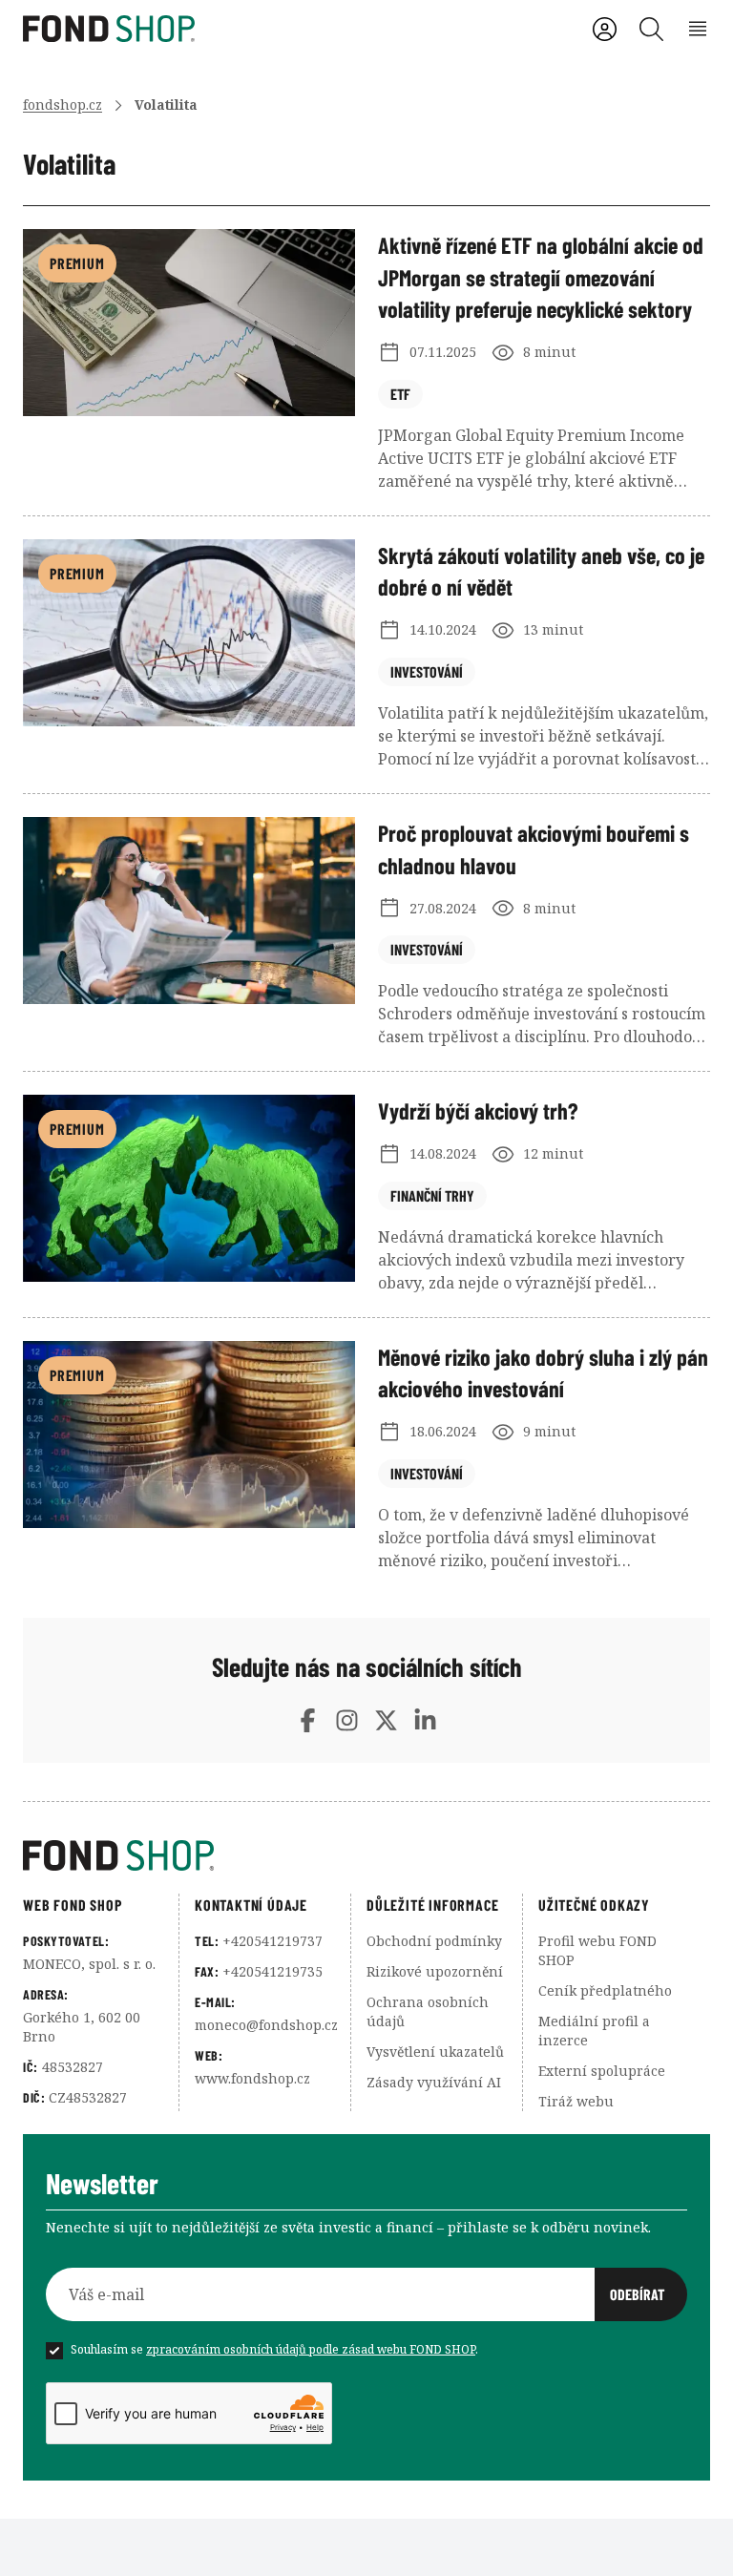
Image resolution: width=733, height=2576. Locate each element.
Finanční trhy (432, 1195)
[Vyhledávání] (651, 29)
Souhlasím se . (274, 2349)
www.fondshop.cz (252, 2078)
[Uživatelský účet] (605, 29)
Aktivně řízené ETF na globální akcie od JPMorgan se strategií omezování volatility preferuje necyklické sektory (541, 277)
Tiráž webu (576, 2101)
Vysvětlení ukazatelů (435, 2052)
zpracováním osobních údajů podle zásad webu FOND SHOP (311, 2349)
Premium (77, 263)
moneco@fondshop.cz (266, 2025)
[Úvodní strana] (366, 1855)
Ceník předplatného (605, 1990)
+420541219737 (272, 1941)
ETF (400, 394)
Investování (427, 671)
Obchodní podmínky (434, 1941)
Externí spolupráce (602, 2071)
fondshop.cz (63, 105)
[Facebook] (308, 1720)
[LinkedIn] (425, 1720)
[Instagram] (347, 1720)
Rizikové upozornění (435, 1971)
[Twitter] (386, 1720)
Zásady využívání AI (434, 2082)
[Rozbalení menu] (698, 29)
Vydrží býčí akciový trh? (478, 1110)
